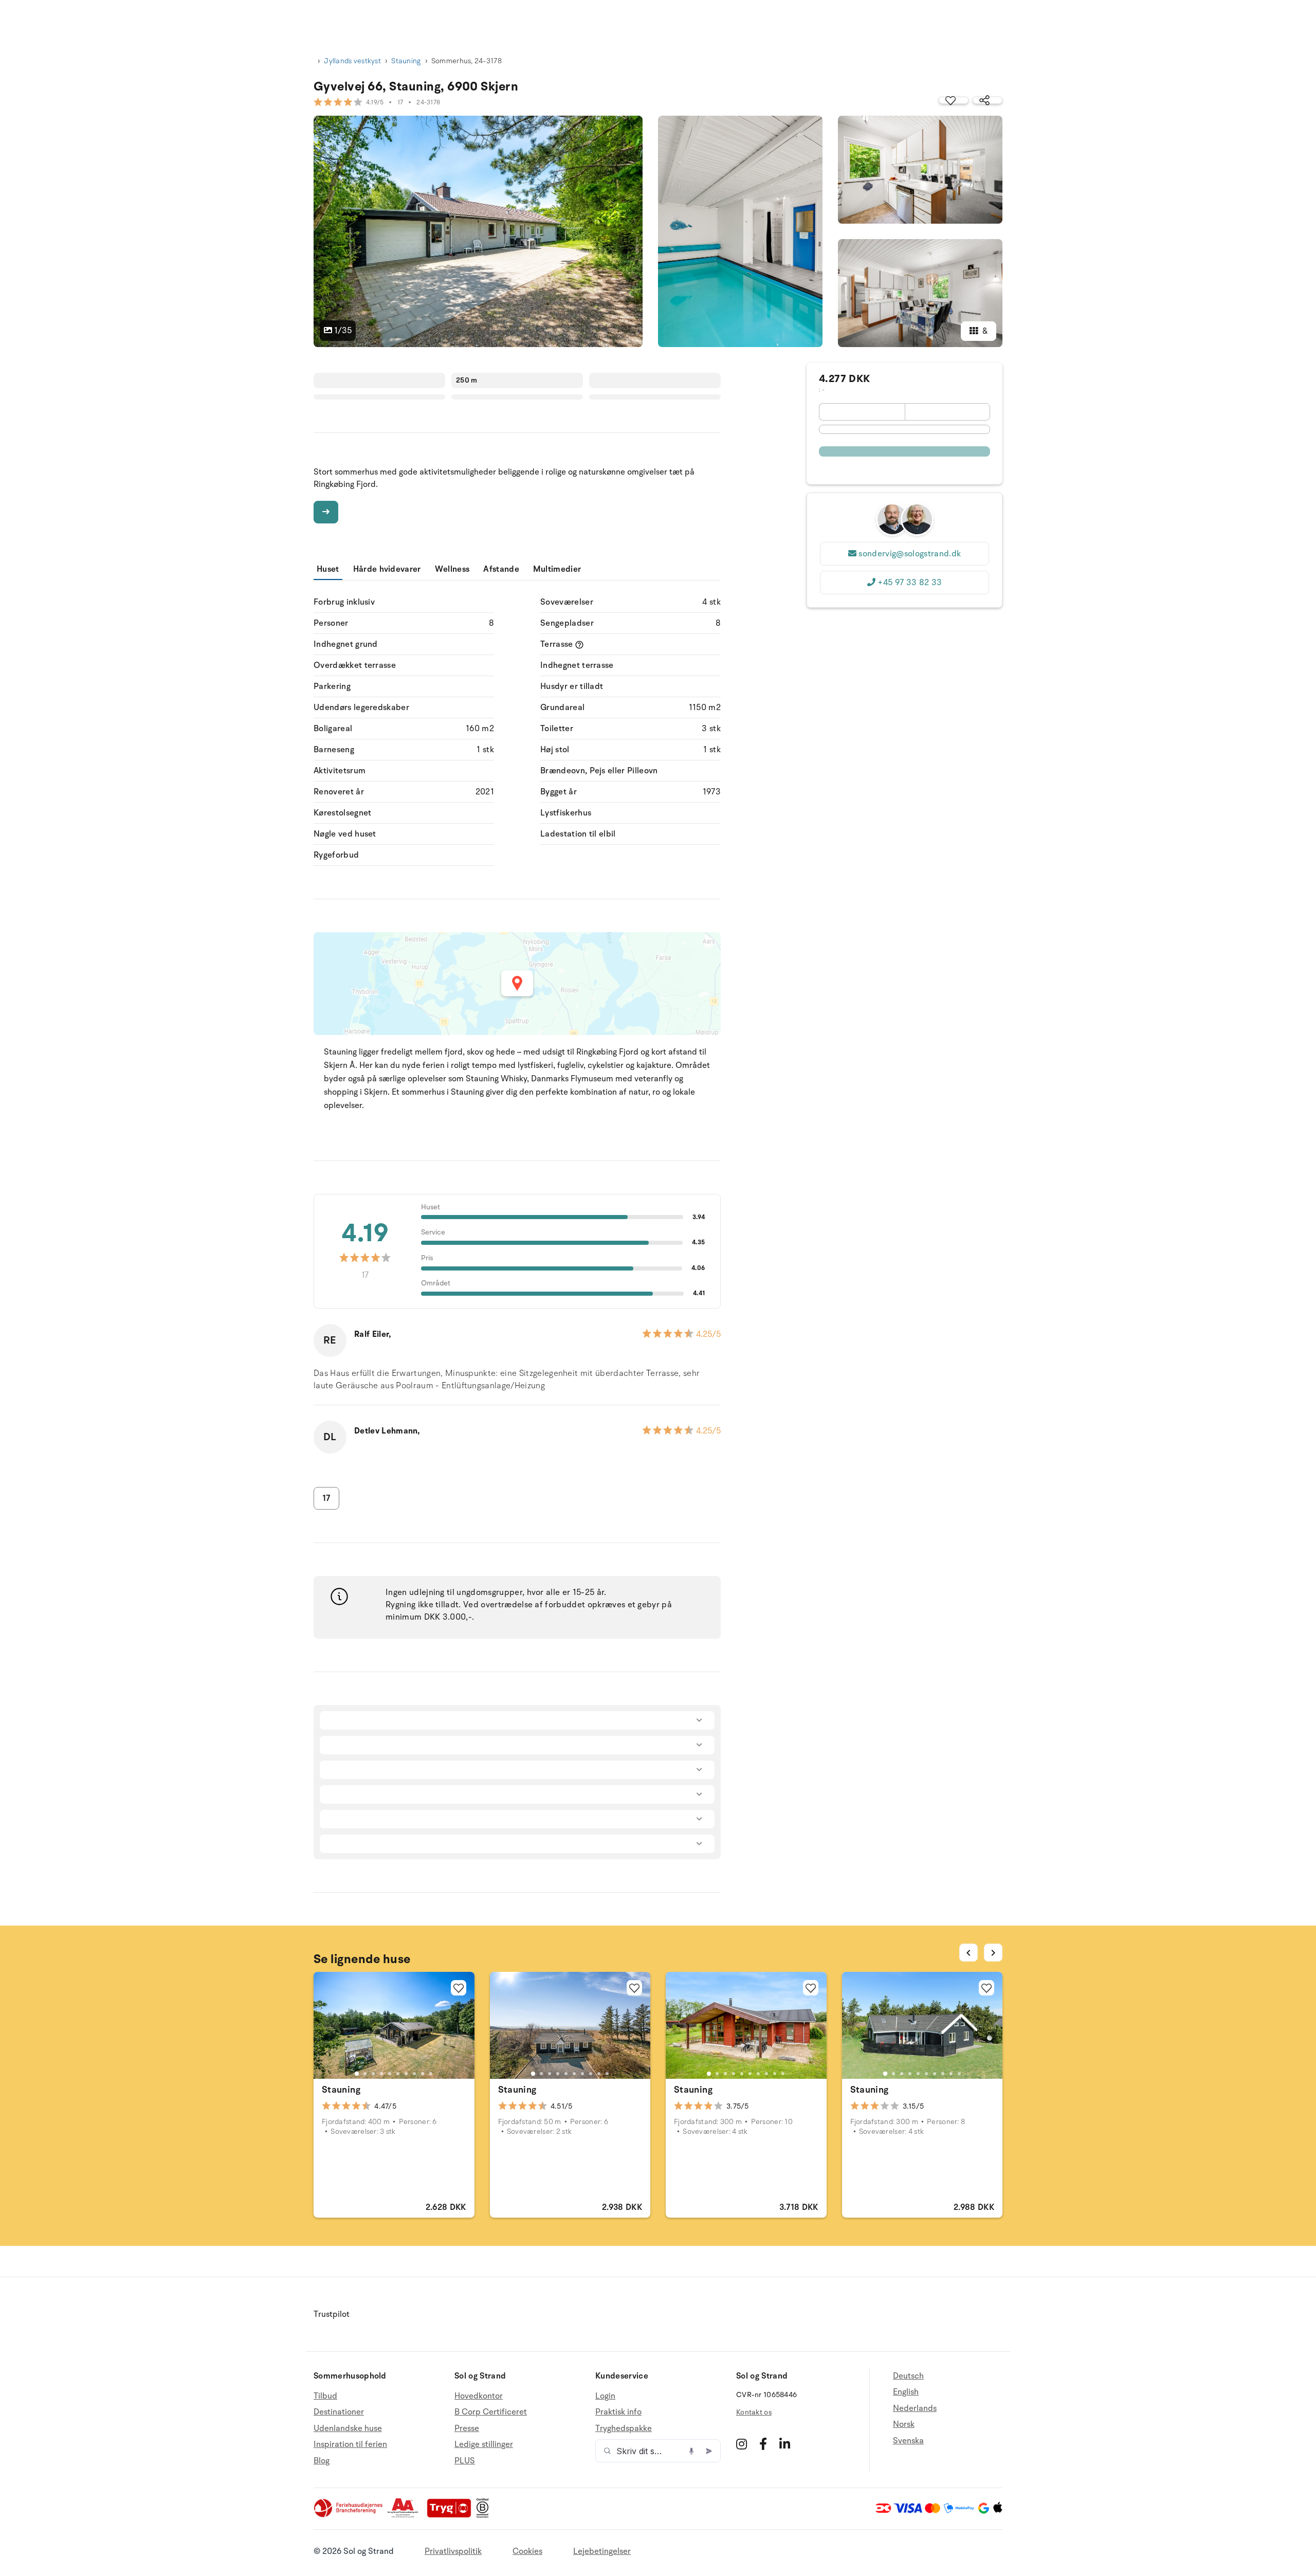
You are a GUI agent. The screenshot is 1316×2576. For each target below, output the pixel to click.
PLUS (465, 2461)
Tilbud (325, 2396)
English (906, 2392)
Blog (322, 2461)
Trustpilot (332, 2314)
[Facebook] (763, 2444)
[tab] (357, 2074)
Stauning (406, 61)
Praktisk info (618, 2412)
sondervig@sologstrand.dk (910, 554)
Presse (467, 2428)
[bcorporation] (485, 2515)
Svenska (908, 2441)
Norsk (904, 2424)
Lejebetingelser (602, 2551)
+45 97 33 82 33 (910, 583)
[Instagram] (742, 2444)
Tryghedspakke (624, 2428)
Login (605, 2396)
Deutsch (908, 2376)
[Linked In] (785, 2444)
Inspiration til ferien (350, 2444)
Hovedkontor (479, 2396)
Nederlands (915, 2408)
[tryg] (452, 2515)
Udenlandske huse (348, 2428)
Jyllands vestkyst (352, 61)
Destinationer (339, 2412)
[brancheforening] (349, 2515)
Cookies (527, 2551)
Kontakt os (754, 2412)
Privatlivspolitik (453, 2551)
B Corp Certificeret (491, 2412)
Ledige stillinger (484, 2444)
